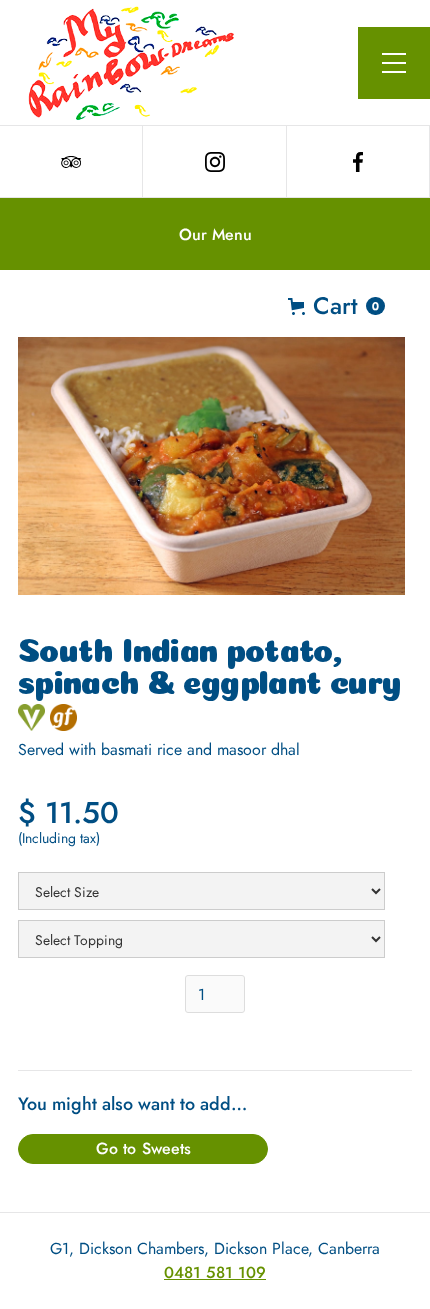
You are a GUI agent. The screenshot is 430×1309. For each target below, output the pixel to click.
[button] (394, 63)
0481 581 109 (215, 1272)
